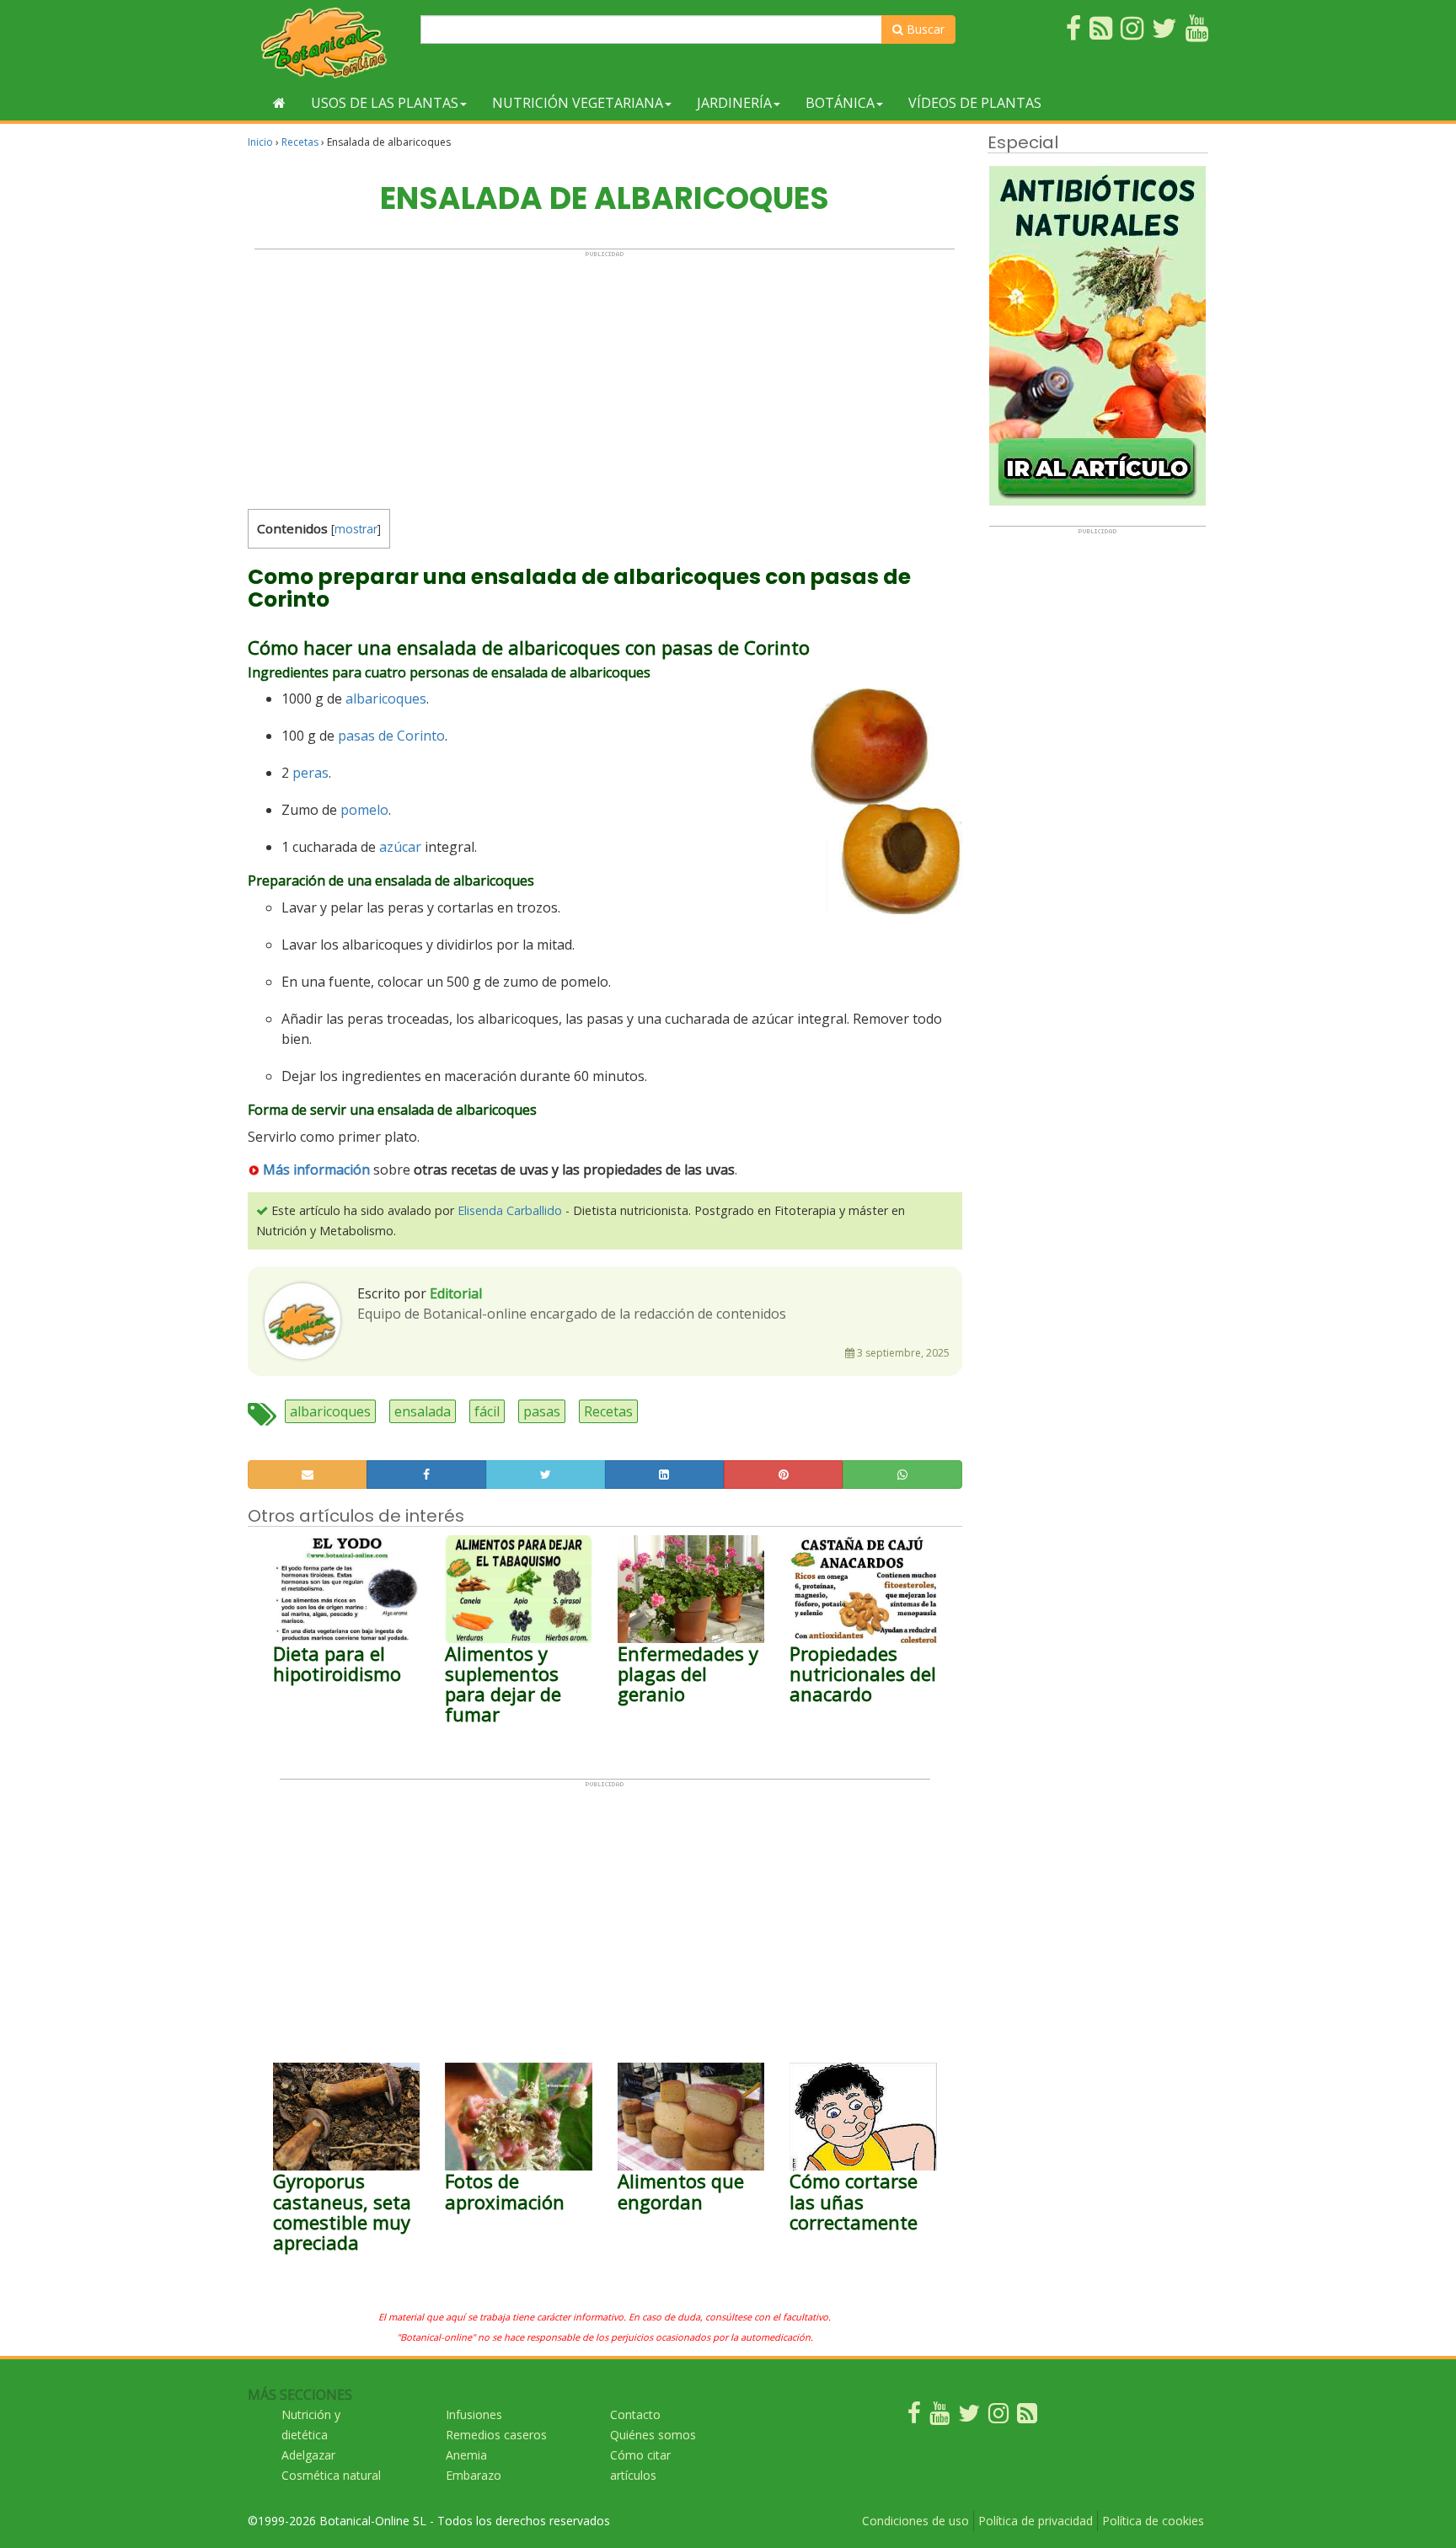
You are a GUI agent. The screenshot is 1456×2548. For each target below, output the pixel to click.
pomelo (364, 810)
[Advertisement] (605, 376)
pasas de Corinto (391, 736)
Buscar (924, 29)
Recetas (300, 142)
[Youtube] (939, 2417)
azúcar (400, 847)
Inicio (260, 142)
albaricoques (386, 699)
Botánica (840, 103)
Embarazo (474, 2475)
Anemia (466, 2455)
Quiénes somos (653, 2435)
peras (310, 773)
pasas (542, 1411)
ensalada (423, 1411)
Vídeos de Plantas (975, 103)
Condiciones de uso (915, 2521)
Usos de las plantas (385, 103)
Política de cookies (1153, 2521)
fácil (487, 1411)
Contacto (635, 2414)
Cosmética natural (331, 2475)
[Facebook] (914, 2417)
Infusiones (474, 2414)
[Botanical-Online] (328, 43)
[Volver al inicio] (279, 103)
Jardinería (734, 103)
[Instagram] (998, 2417)
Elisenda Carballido (510, 1210)
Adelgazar (308, 2455)
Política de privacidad (1036, 2521)
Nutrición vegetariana (578, 103)
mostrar (356, 529)
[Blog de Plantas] (1027, 2417)
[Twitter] (969, 2417)
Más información (316, 1170)
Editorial (456, 1293)
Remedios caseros (496, 2435)
